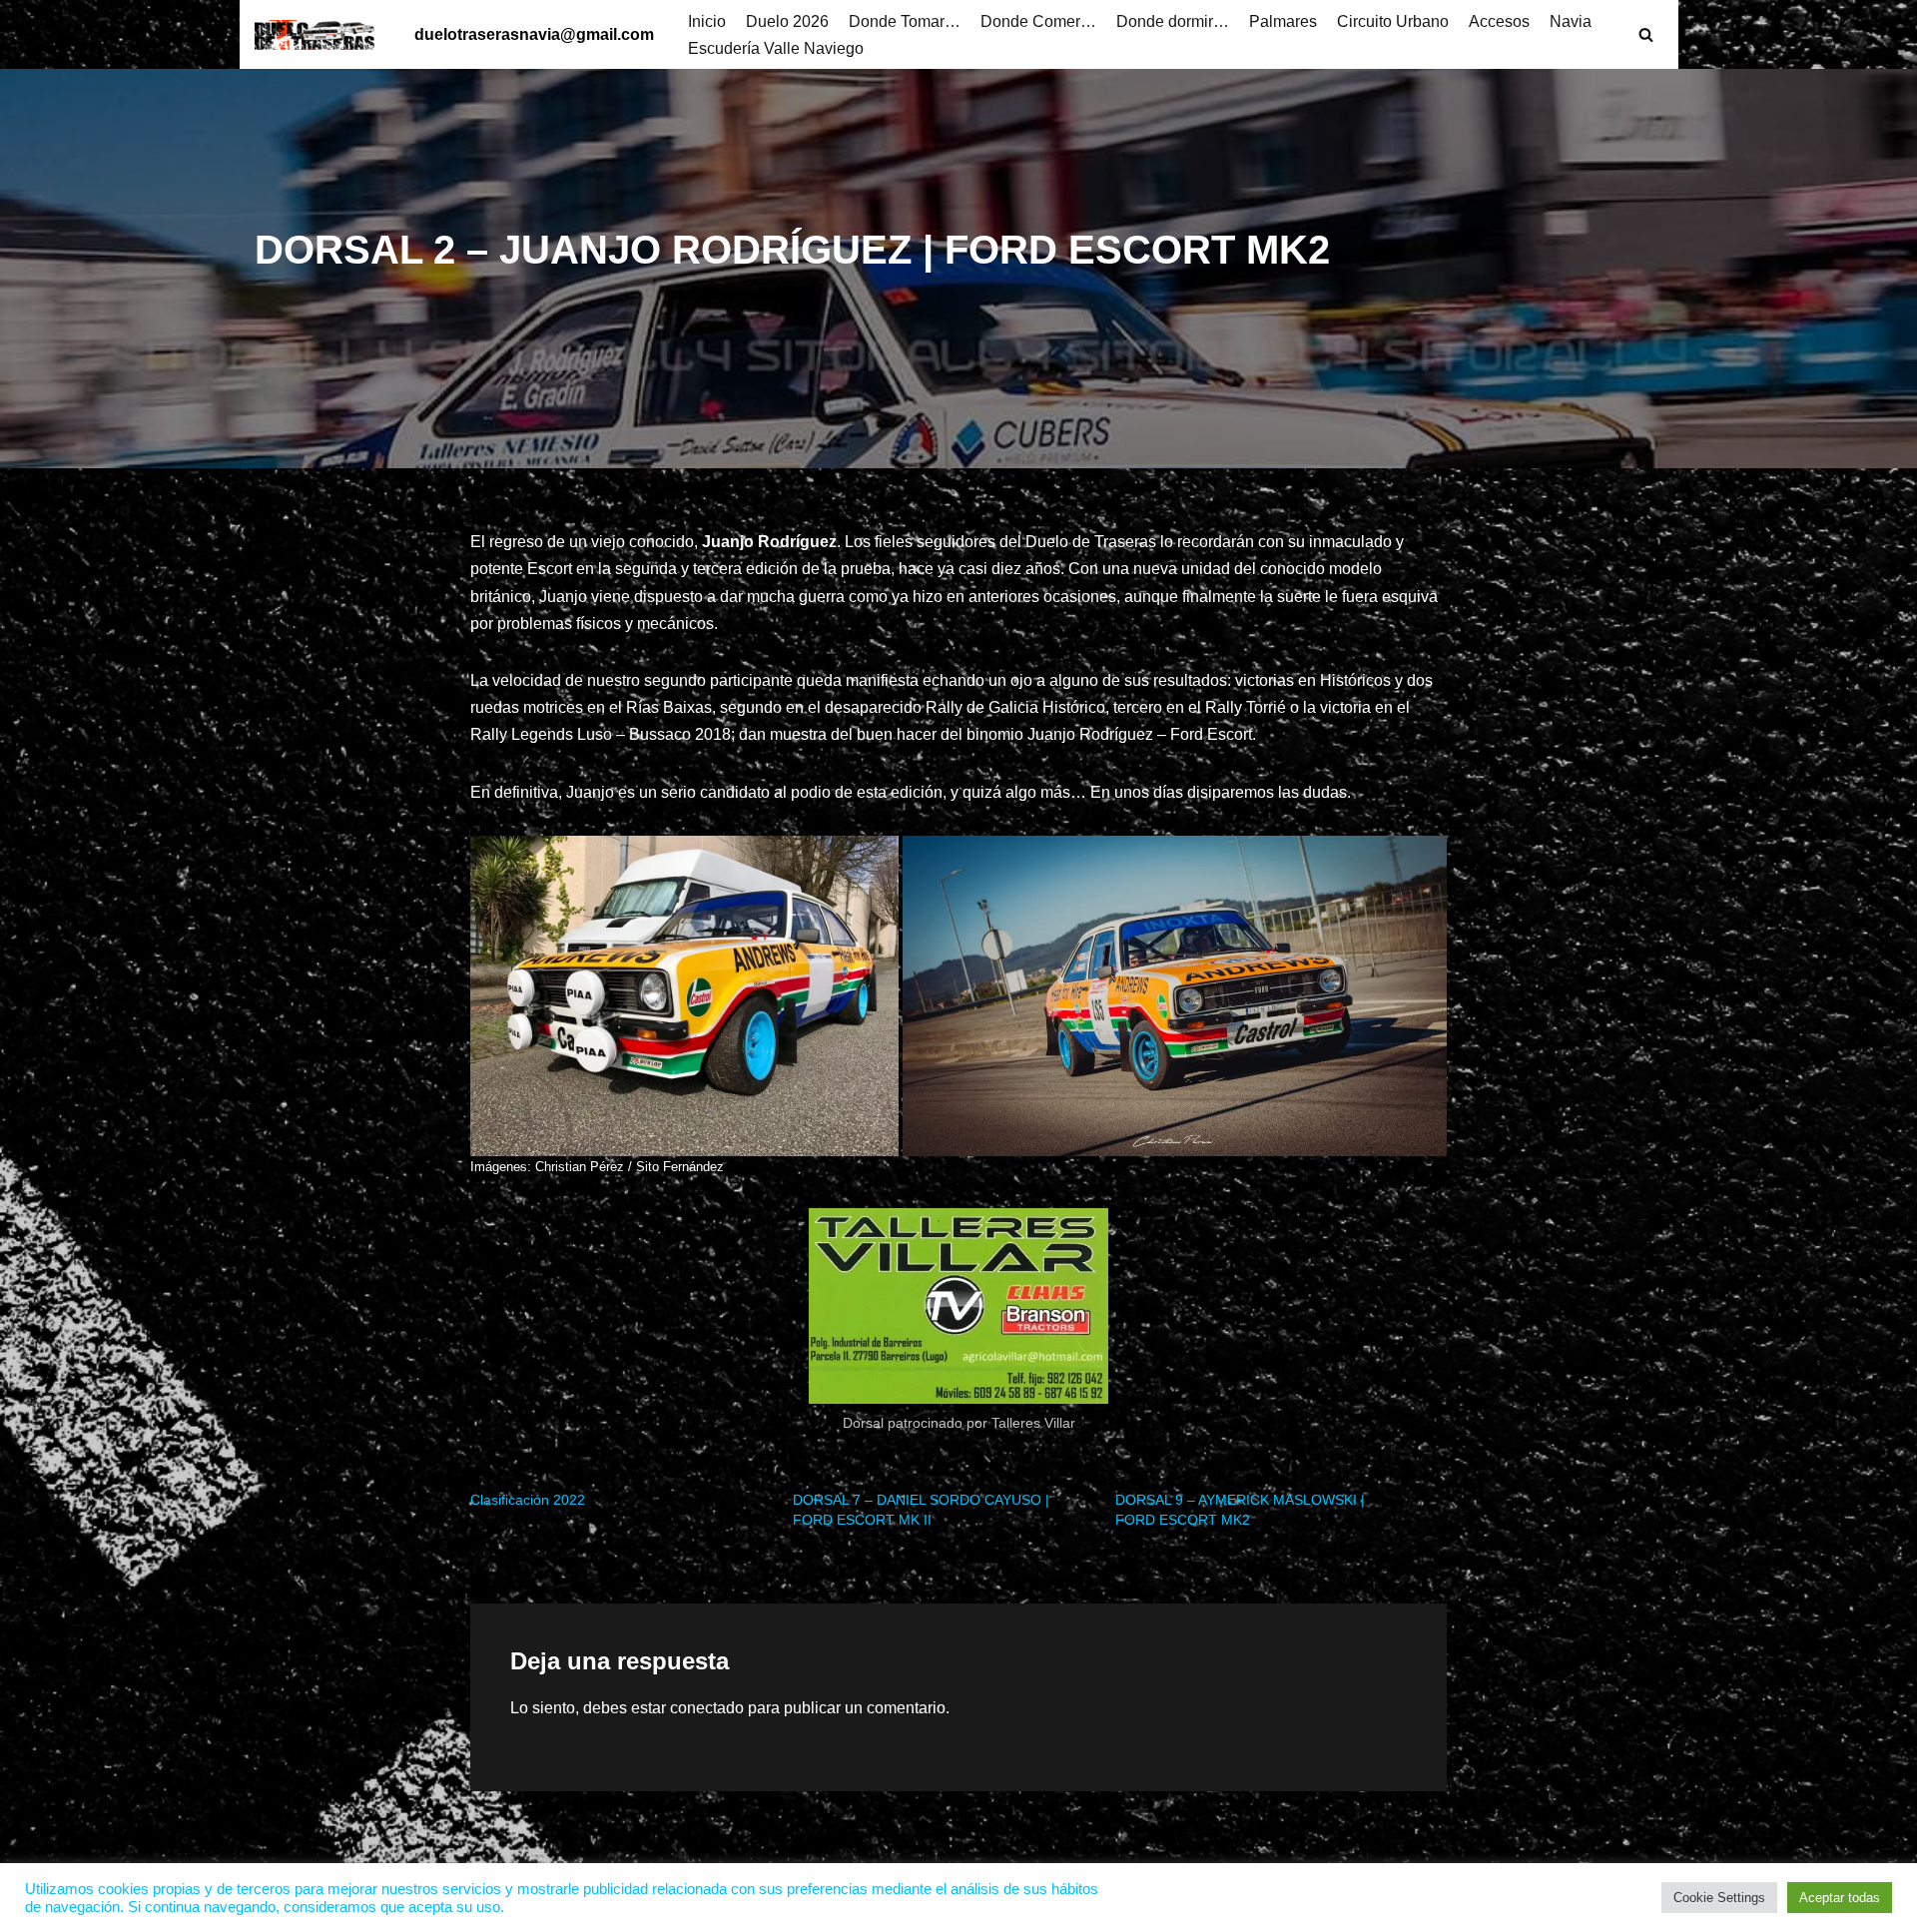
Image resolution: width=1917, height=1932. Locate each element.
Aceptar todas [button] (1840, 1898)
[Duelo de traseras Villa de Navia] (319, 35)
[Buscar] (1646, 34)
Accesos (1499, 21)
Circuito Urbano (1393, 21)
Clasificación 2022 (528, 1500)
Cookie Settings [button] (1719, 1898)
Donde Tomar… (905, 21)
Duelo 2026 (787, 21)
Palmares (1283, 21)
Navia (1571, 21)
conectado (707, 1708)
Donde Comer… (1038, 21)
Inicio (707, 21)
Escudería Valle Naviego (776, 48)
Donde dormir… (1173, 21)
